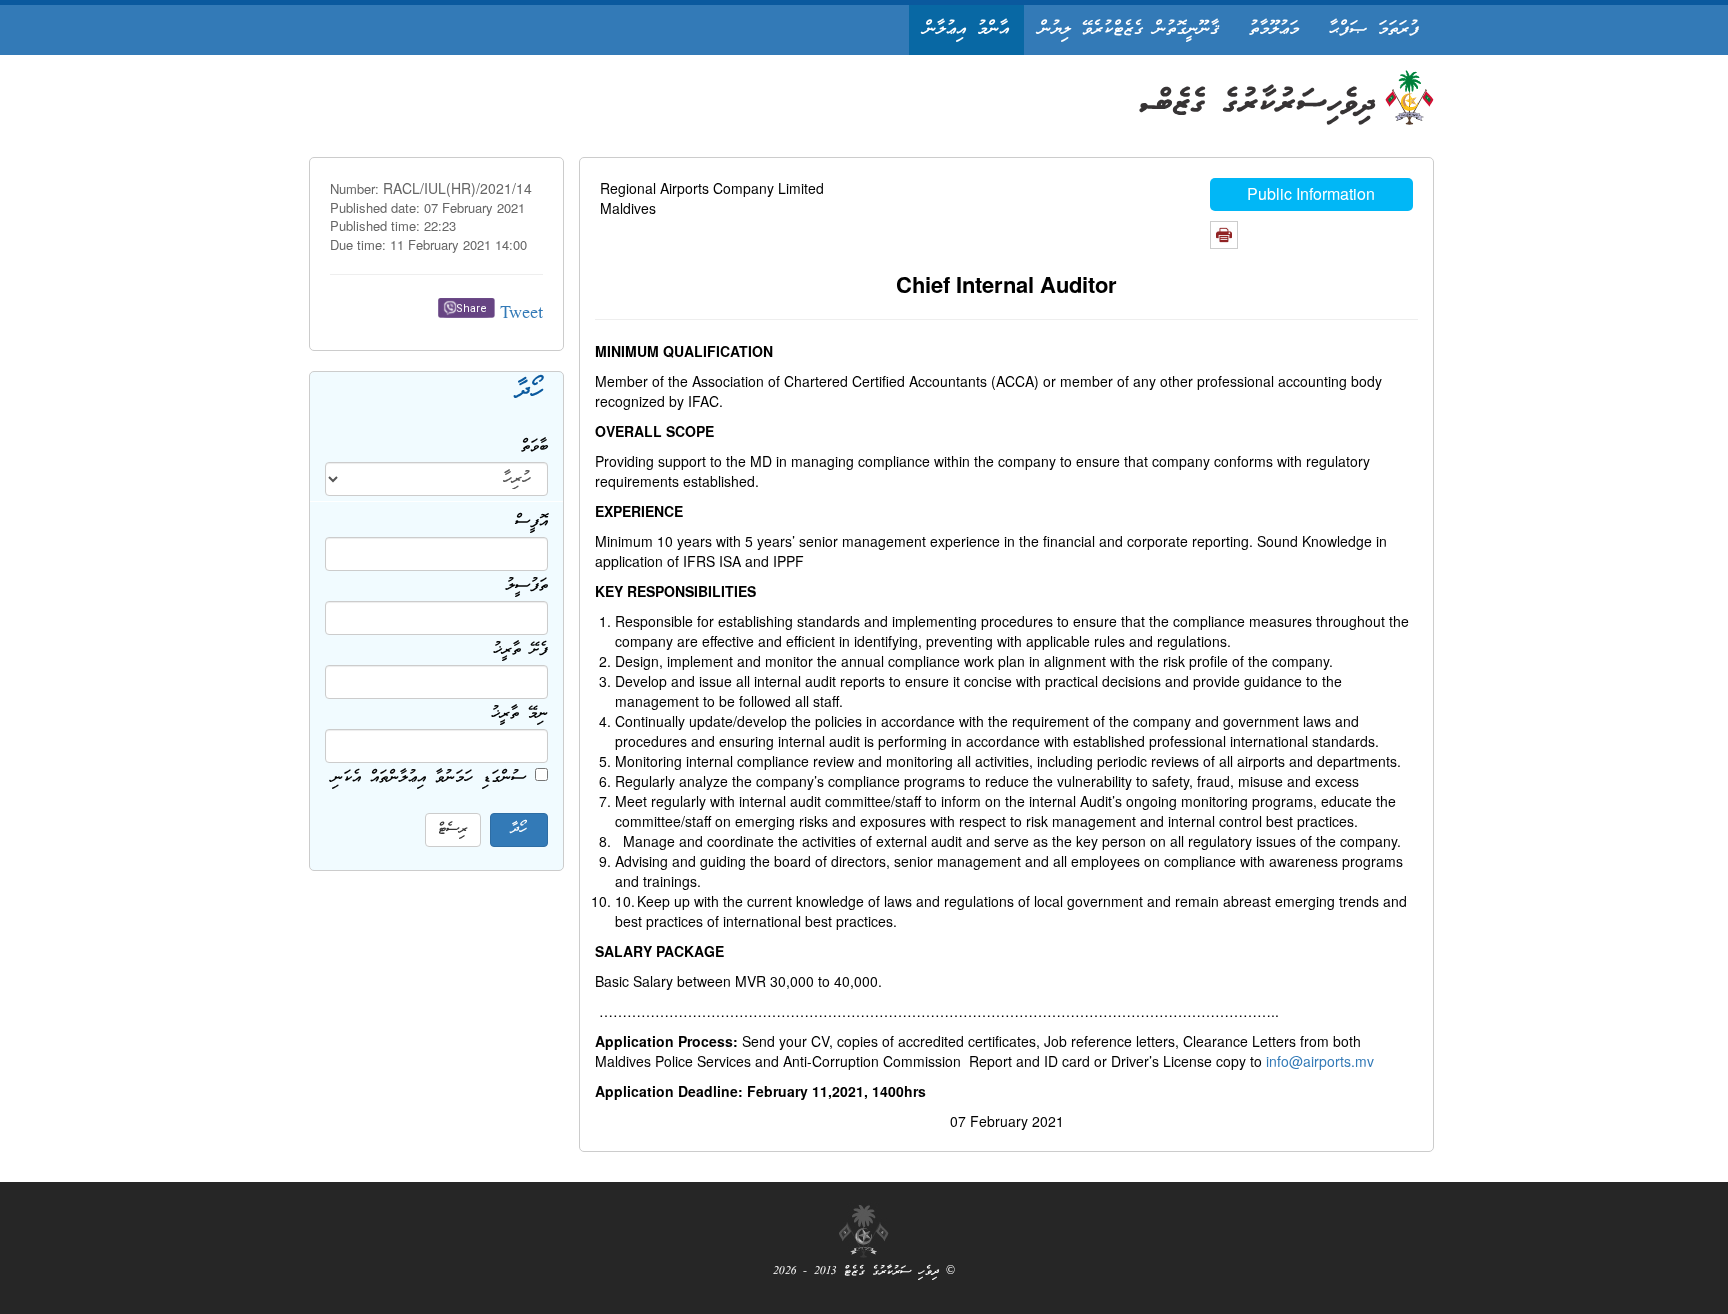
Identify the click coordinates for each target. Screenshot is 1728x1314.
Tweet (521, 314)
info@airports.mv (1320, 1061)
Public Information (1311, 193)
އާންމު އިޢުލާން (966, 29)
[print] (1224, 235)
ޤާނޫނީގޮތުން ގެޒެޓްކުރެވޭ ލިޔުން (1129, 29)
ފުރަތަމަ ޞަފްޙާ (1374, 29)
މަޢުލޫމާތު (1274, 29)
